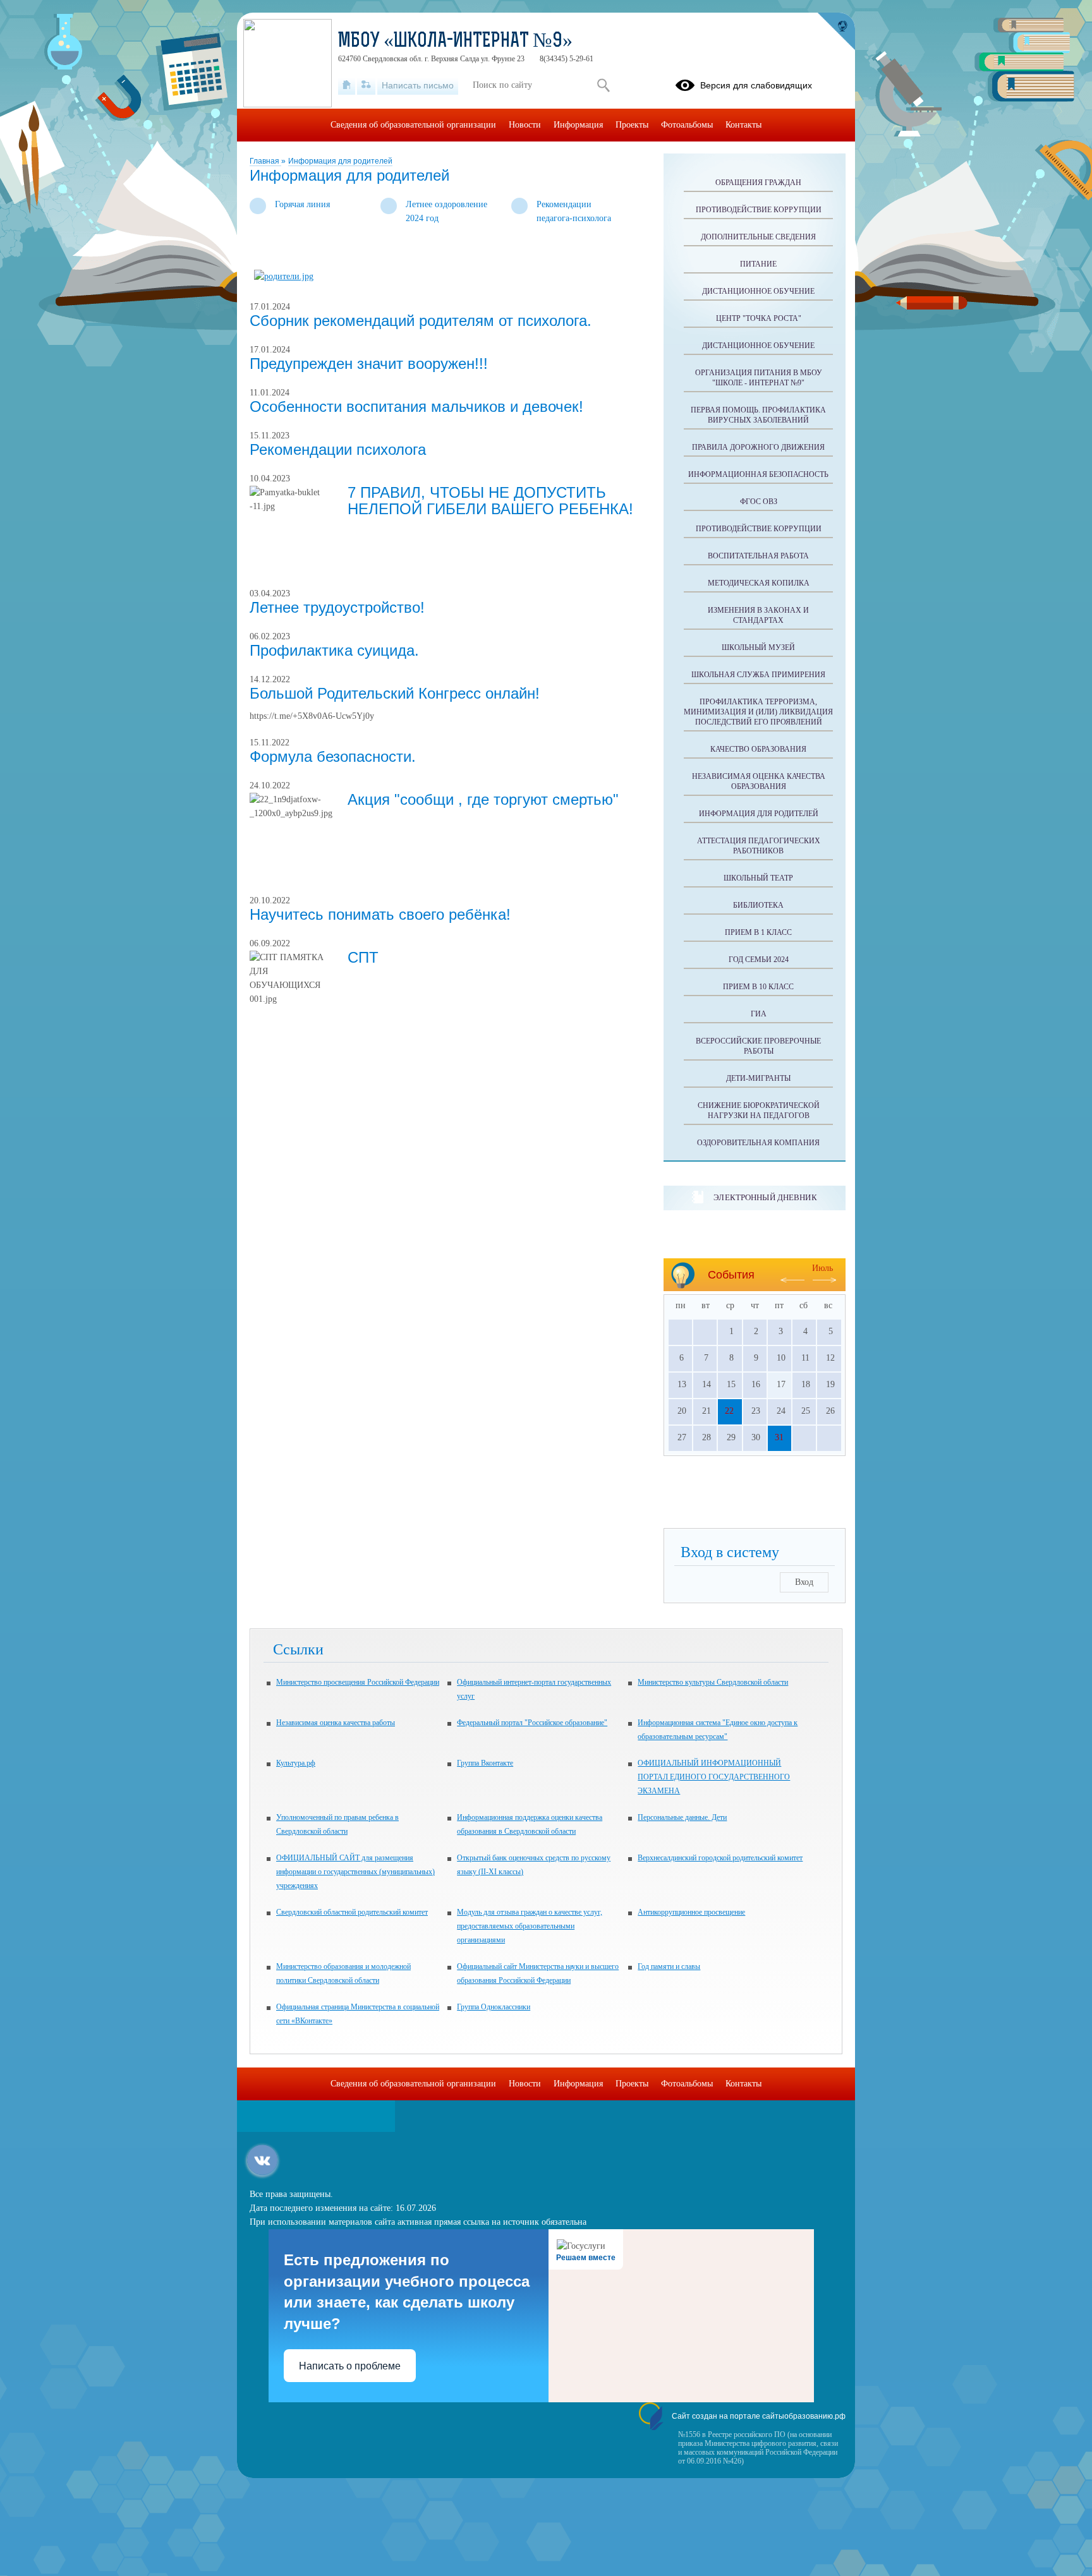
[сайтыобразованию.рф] (836, 32)
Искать (603, 85)
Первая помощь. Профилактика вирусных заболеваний (758, 415)
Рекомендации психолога (338, 449)
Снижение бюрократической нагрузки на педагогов (759, 1110)
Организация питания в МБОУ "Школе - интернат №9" (759, 378)
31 (779, 1437)
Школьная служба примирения (758, 675)
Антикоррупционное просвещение (691, 1912)
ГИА (759, 1014)
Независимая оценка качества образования (759, 781)
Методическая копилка (759, 583)
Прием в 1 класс (758, 932)
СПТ (363, 957)
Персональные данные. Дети (682, 1817)
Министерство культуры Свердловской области (713, 1682)
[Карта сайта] (366, 85)
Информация (578, 125)
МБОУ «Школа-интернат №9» (455, 42)
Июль (822, 1268)
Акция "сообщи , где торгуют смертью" (483, 799)
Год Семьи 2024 (759, 960)
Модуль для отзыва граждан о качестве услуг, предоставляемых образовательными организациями (530, 1926)
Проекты (632, 125)
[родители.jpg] (284, 276)
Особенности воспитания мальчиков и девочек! (416, 406)
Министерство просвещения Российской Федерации (358, 1682)
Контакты (743, 125)
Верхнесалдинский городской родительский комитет (720, 1858)
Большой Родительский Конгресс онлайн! (395, 693)
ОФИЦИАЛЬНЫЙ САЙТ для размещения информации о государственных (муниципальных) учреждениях (355, 1872)
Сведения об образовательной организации (413, 125)
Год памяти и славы (669, 1966)
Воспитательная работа (758, 556)
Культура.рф (296, 1763)
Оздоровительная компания (758, 1143)
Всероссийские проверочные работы (758, 1046)
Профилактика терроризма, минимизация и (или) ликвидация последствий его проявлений (758, 712)
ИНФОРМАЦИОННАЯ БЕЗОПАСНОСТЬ (758, 474)
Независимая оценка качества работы (336, 1723)
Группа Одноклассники (494, 2007)
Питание (758, 264)
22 (729, 1411)
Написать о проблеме (350, 2366)
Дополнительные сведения (758, 237)
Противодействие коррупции (759, 210)
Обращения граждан (758, 183)
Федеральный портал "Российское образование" (532, 1723)
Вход (804, 1582)
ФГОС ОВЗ (759, 502)
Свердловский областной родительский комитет (352, 1912)
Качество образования (758, 749)
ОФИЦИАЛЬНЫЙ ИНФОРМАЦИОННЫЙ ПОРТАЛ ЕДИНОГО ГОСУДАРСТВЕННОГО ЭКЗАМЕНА (714, 1777)
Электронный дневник (765, 1197)
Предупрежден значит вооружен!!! (369, 364)
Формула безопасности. (333, 756)
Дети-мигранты (758, 1078)
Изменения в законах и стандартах (758, 615)
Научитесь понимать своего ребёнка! (380, 914)
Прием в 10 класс (758, 987)
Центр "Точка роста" (759, 318)
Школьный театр (758, 878)
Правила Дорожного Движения (758, 447)
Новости (525, 125)
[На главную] (347, 85)
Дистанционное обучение (758, 291)
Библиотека (758, 905)
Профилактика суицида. (334, 650)
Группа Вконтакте (485, 1763)
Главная (265, 161)
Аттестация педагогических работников (759, 846)
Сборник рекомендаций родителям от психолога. (421, 321)
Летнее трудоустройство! (337, 607)
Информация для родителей (340, 161)
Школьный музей (758, 647)
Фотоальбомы (687, 125)
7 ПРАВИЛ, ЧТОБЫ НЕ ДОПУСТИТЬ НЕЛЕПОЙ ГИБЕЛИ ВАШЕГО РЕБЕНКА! (490, 501)
